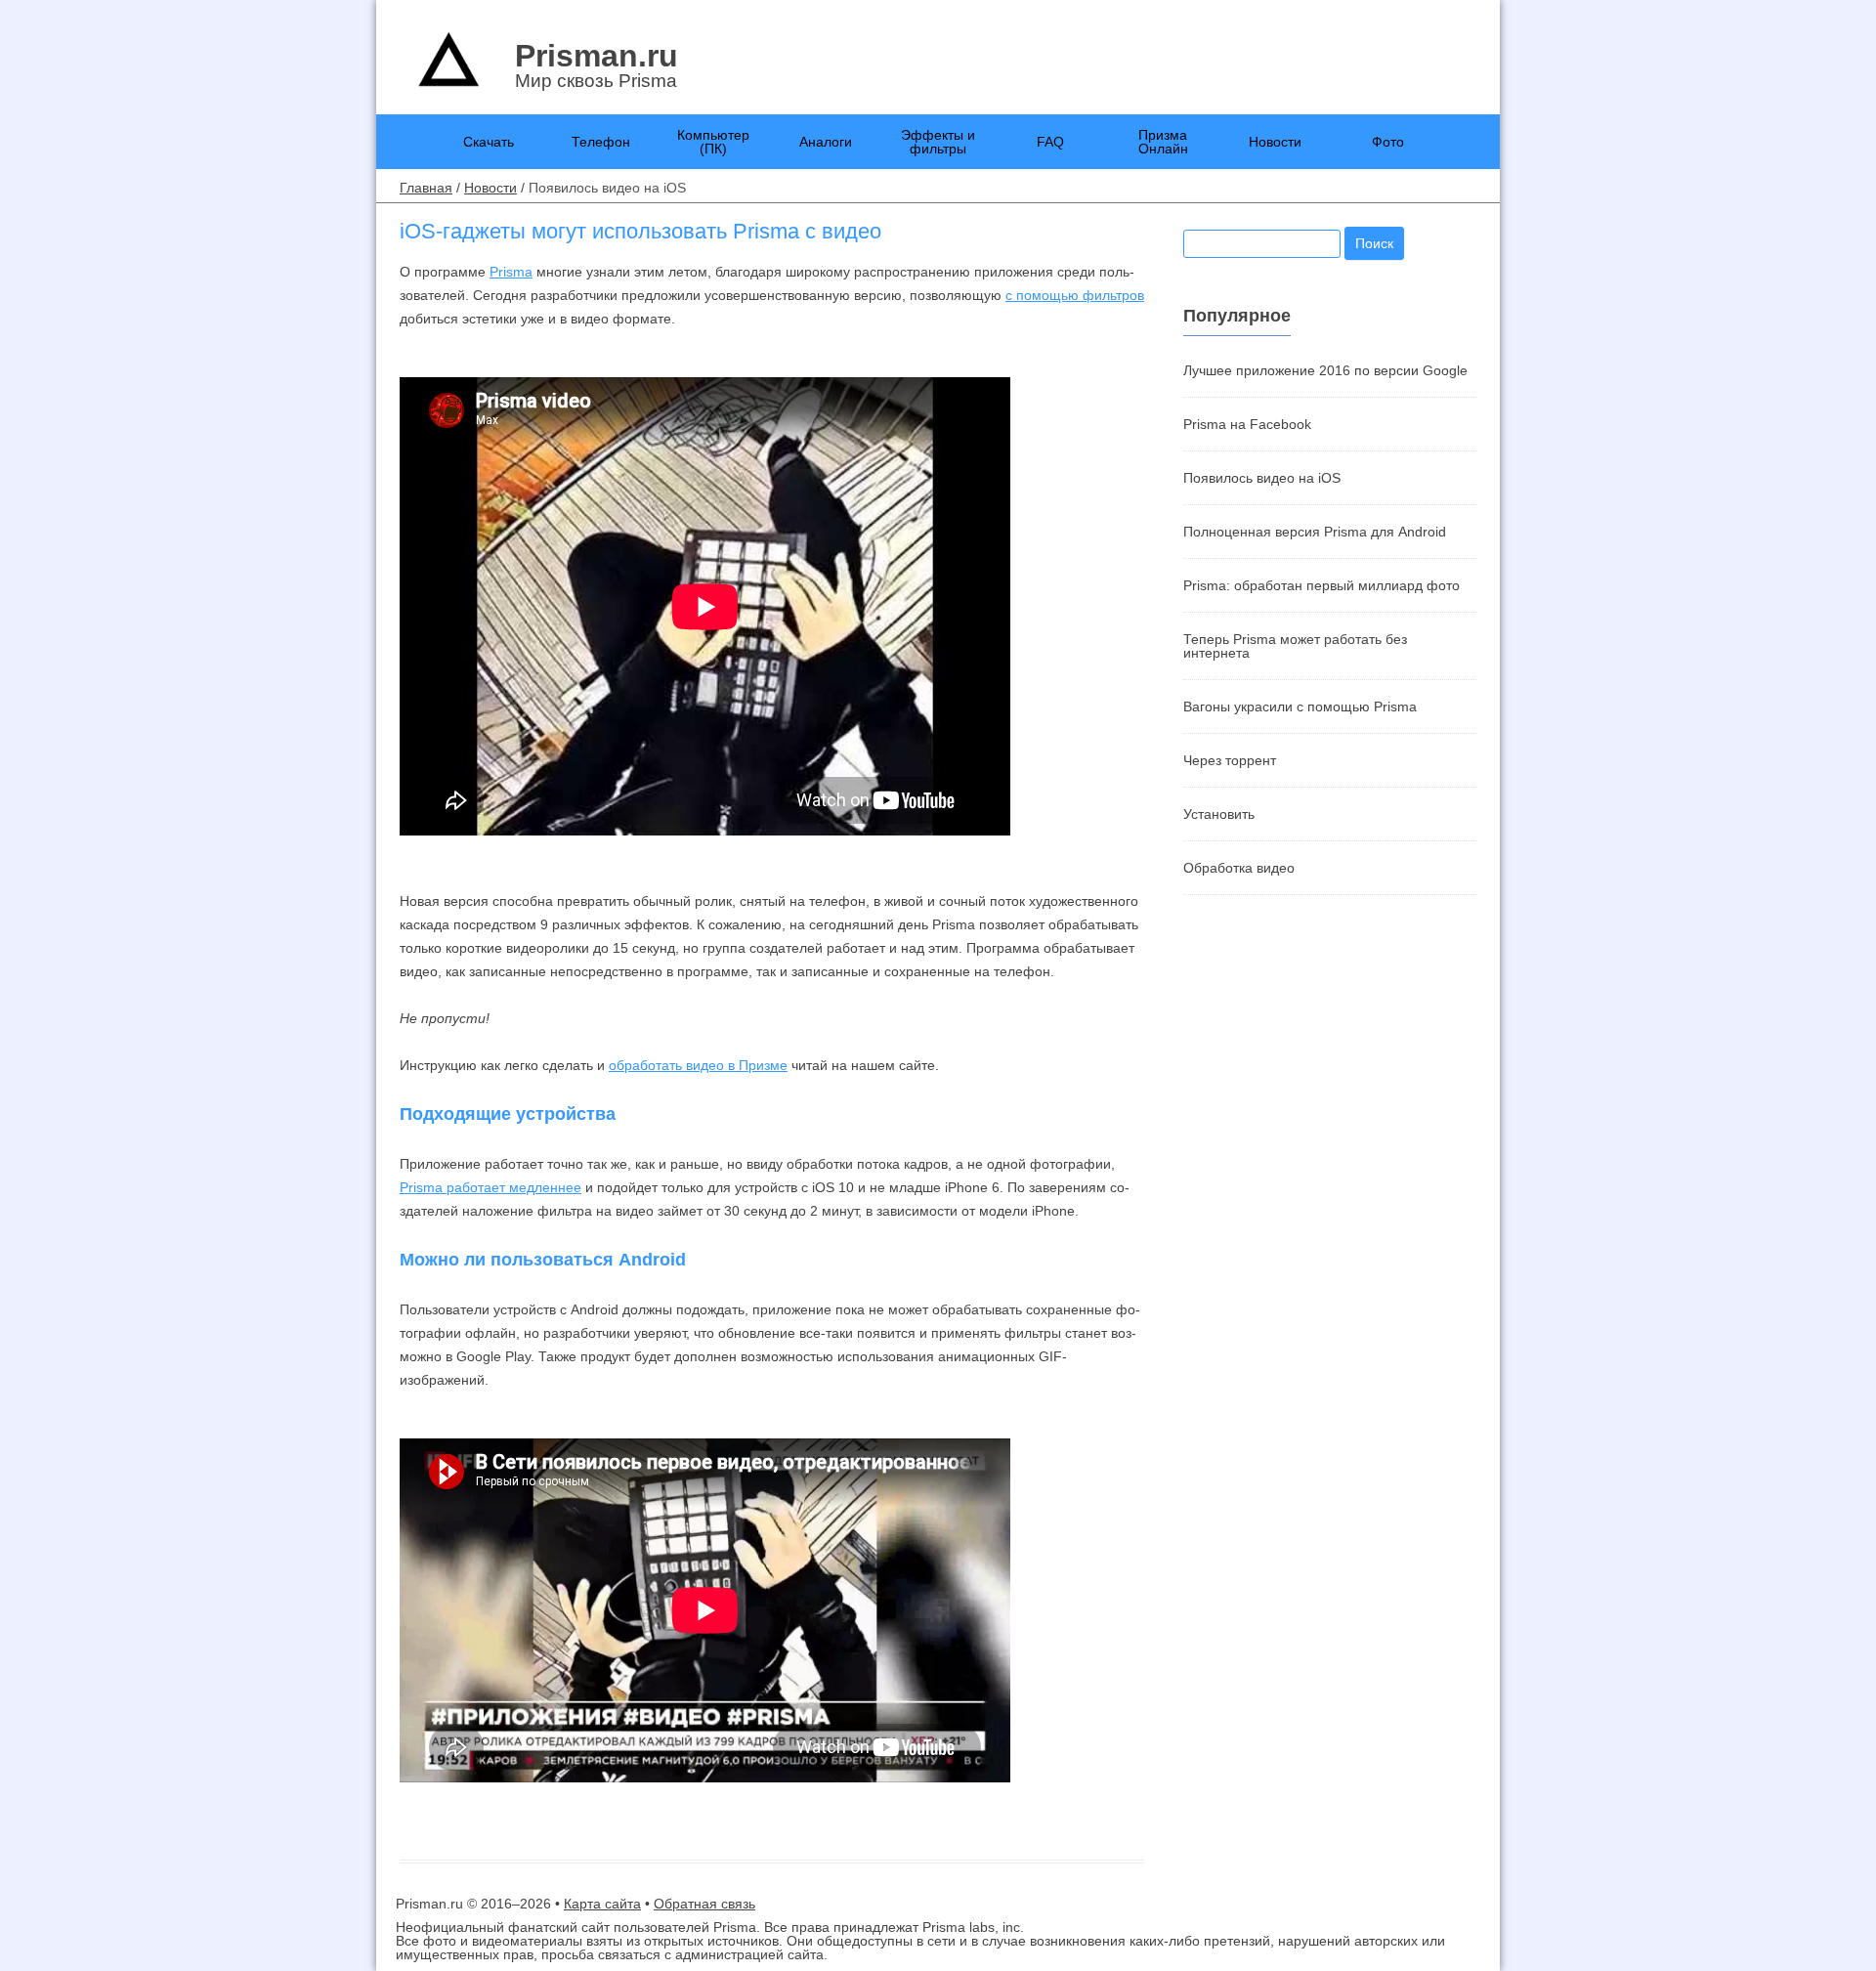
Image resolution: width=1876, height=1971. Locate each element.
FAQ (1050, 142)
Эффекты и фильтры (938, 142)
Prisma (511, 272)
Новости (1275, 142)
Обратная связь (704, 1904)
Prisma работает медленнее (490, 1187)
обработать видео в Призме (698, 1065)
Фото (1388, 142)
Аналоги (826, 142)
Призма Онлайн (1163, 142)
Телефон (601, 142)
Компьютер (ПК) (713, 142)
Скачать (489, 142)
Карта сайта (602, 1904)
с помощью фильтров (1075, 295)
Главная (426, 188)
